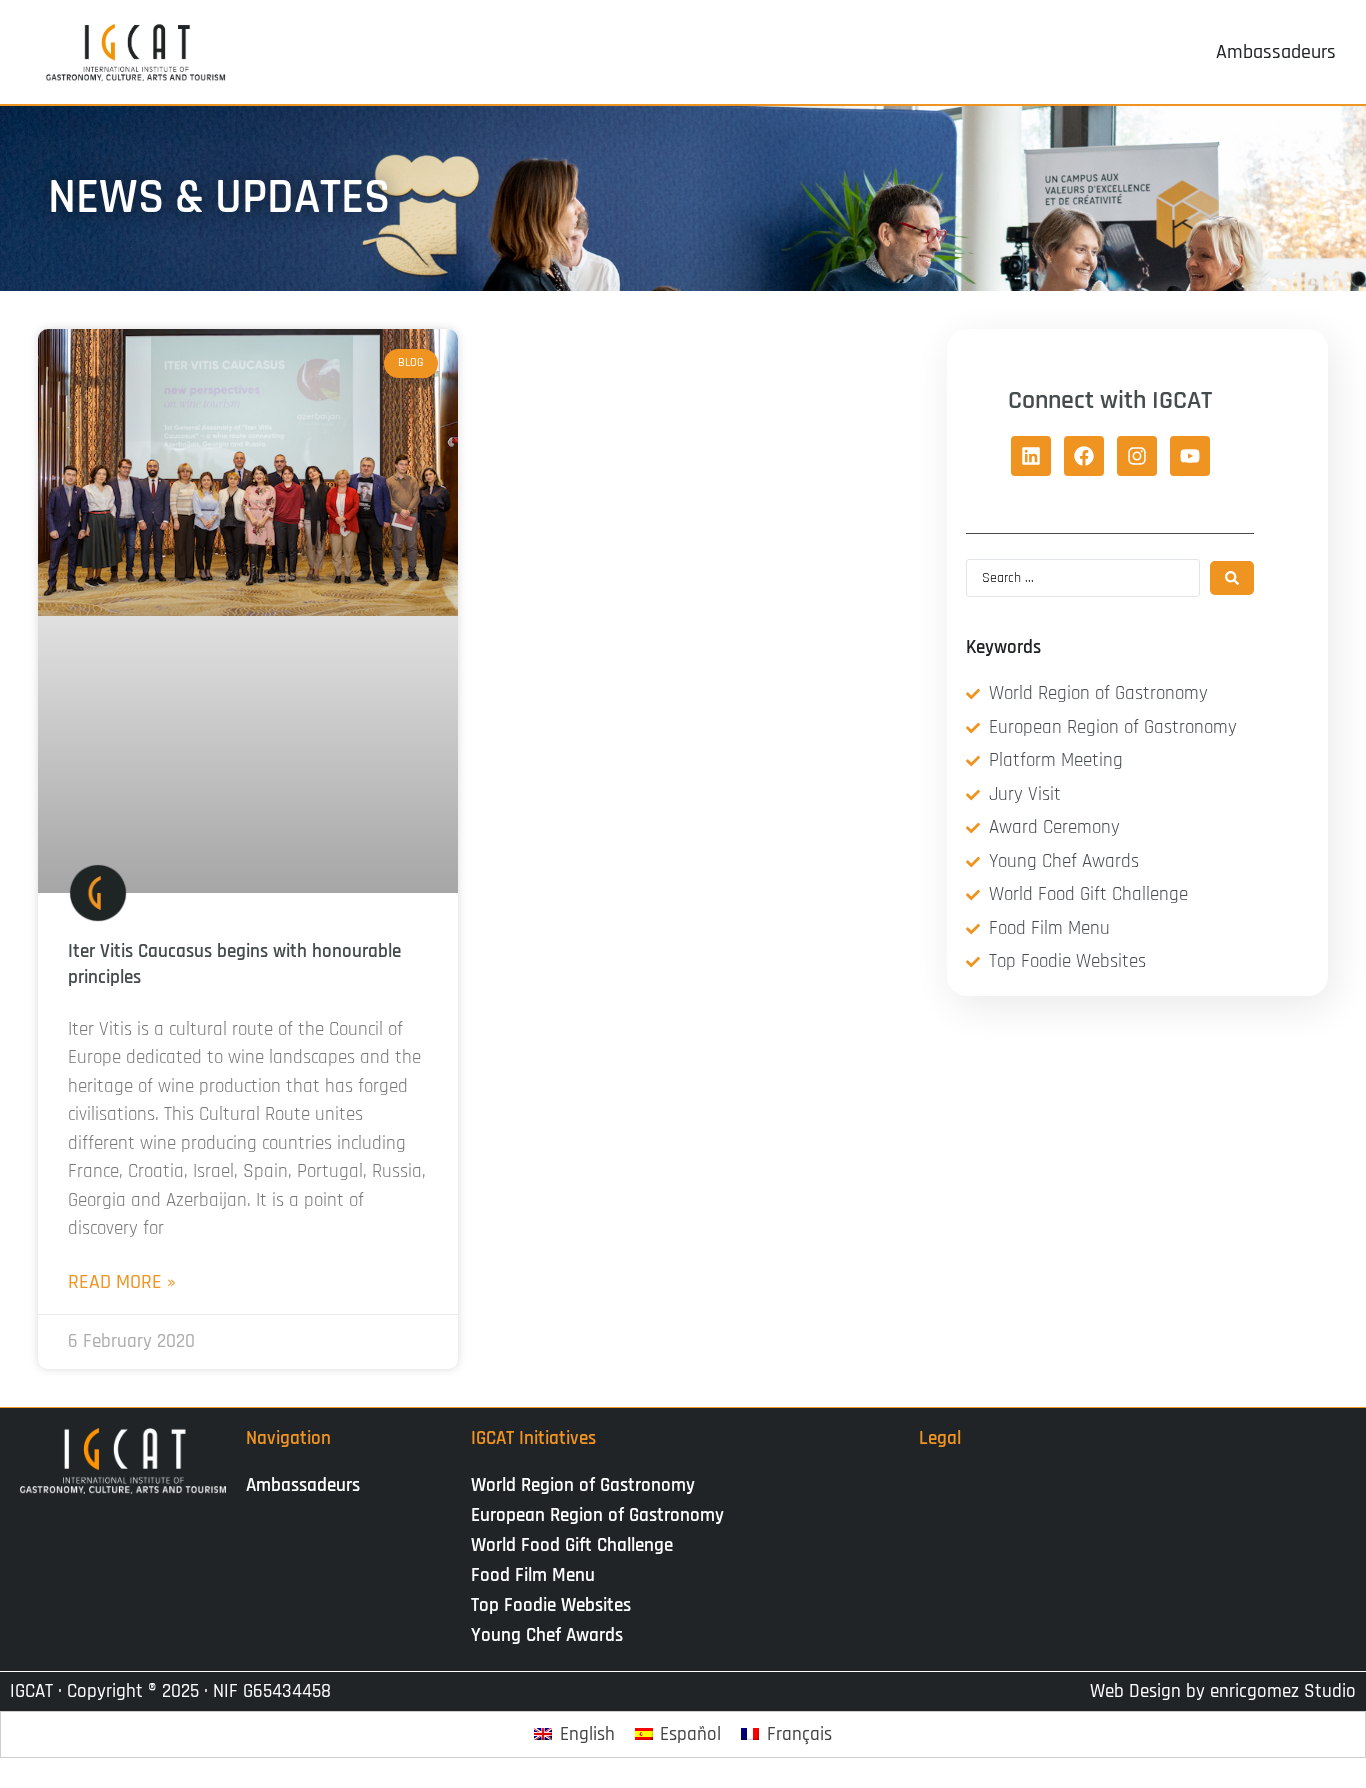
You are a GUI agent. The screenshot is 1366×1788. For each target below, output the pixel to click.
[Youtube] (1190, 456)
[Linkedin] (1031, 456)
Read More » (122, 1282)
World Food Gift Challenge (572, 1545)
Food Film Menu (533, 1575)
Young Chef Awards (547, 1635)
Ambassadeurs (303, 1485)
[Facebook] (1084, 456)
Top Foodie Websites (551, 1605)
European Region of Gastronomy (597, 1515)
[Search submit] (1232, 578)
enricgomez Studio (1283, 1691)
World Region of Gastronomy (583, 1485)
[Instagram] (1137, 456)
